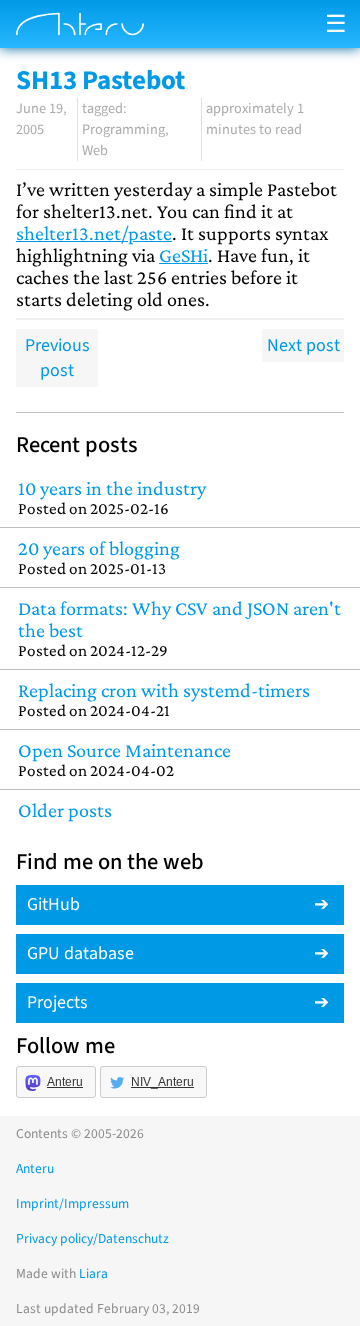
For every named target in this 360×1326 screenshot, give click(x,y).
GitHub (53, 904)
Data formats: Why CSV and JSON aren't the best (179, 628)
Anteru (65, 1082)
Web (95, 150)
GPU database (80, 953)
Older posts (65, 810)
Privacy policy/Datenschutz (92, 1238)
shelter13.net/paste (94, 233)
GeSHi (183, 255)
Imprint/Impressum (72, 1203)
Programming (123, 129)
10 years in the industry (112, 497)
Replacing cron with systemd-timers (164, 699)
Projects (57, 1002)
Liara (93, 1273)
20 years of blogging (99, 557)
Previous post (57, 358)
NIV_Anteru (162, 1082)
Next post (303, 345)
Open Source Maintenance (124, 759)
